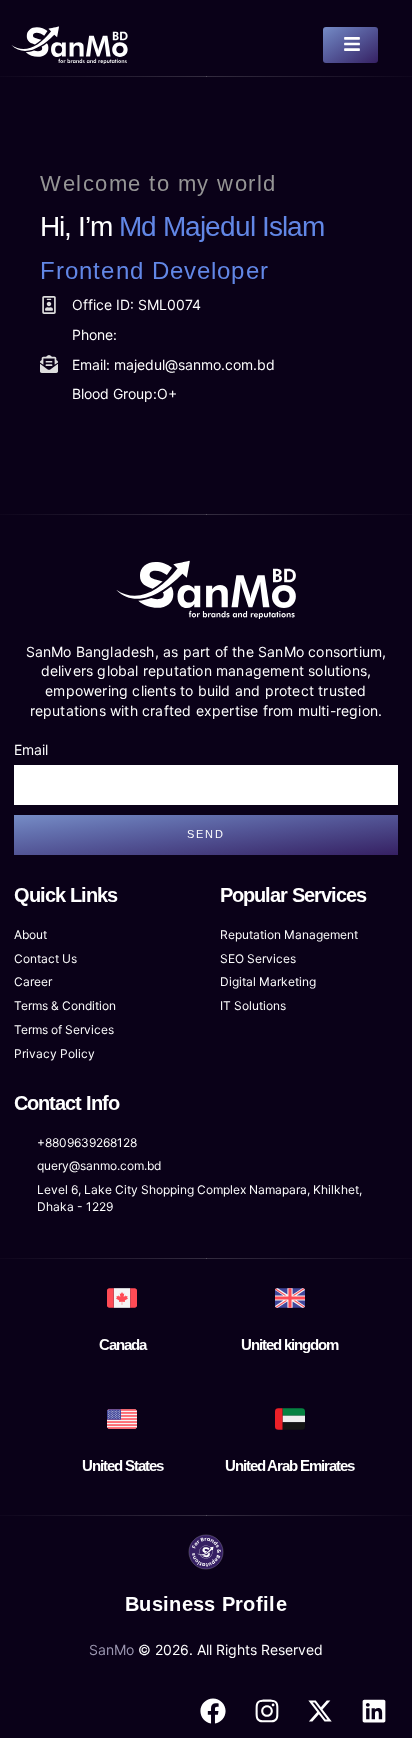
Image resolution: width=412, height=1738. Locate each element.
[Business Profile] (206, 1552)
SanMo (111, 1649)
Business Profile (206, 1604)
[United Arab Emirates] (290, 1419)
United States (122, 1465)
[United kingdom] (290, 1298)
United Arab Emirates (289, 1465)
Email (31, 749)
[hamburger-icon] (350, 45)
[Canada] (122, 1298)
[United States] (122, 1419)
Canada (122, 1344)
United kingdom (289, 1344)
